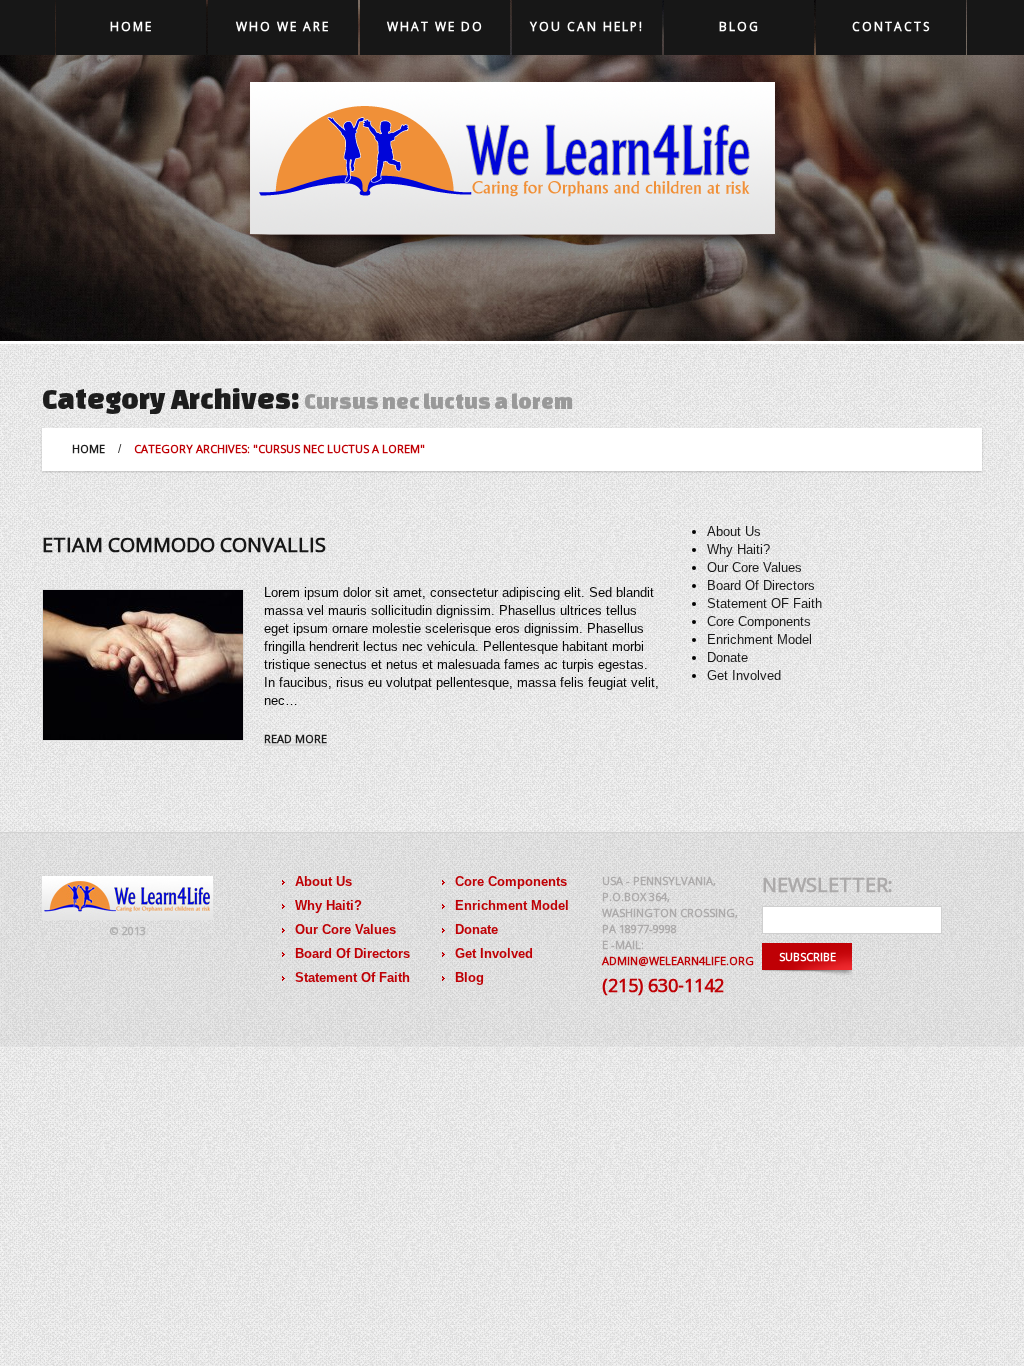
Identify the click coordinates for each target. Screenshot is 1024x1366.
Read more (295, 739)
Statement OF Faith (764, 603)
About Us (734, 531)
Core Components (759, 621)
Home (131, 26)
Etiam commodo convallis (184, 544)
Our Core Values (754, 567)
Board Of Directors (761, 585)
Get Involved (744, 675)
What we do (435, 26)
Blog (739, 26)
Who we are (283, 26)
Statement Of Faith (352, 977)
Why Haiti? (738, 549)
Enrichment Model (759, 639)
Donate (727, 657)
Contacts (891, 26)
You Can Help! (587, 26)
